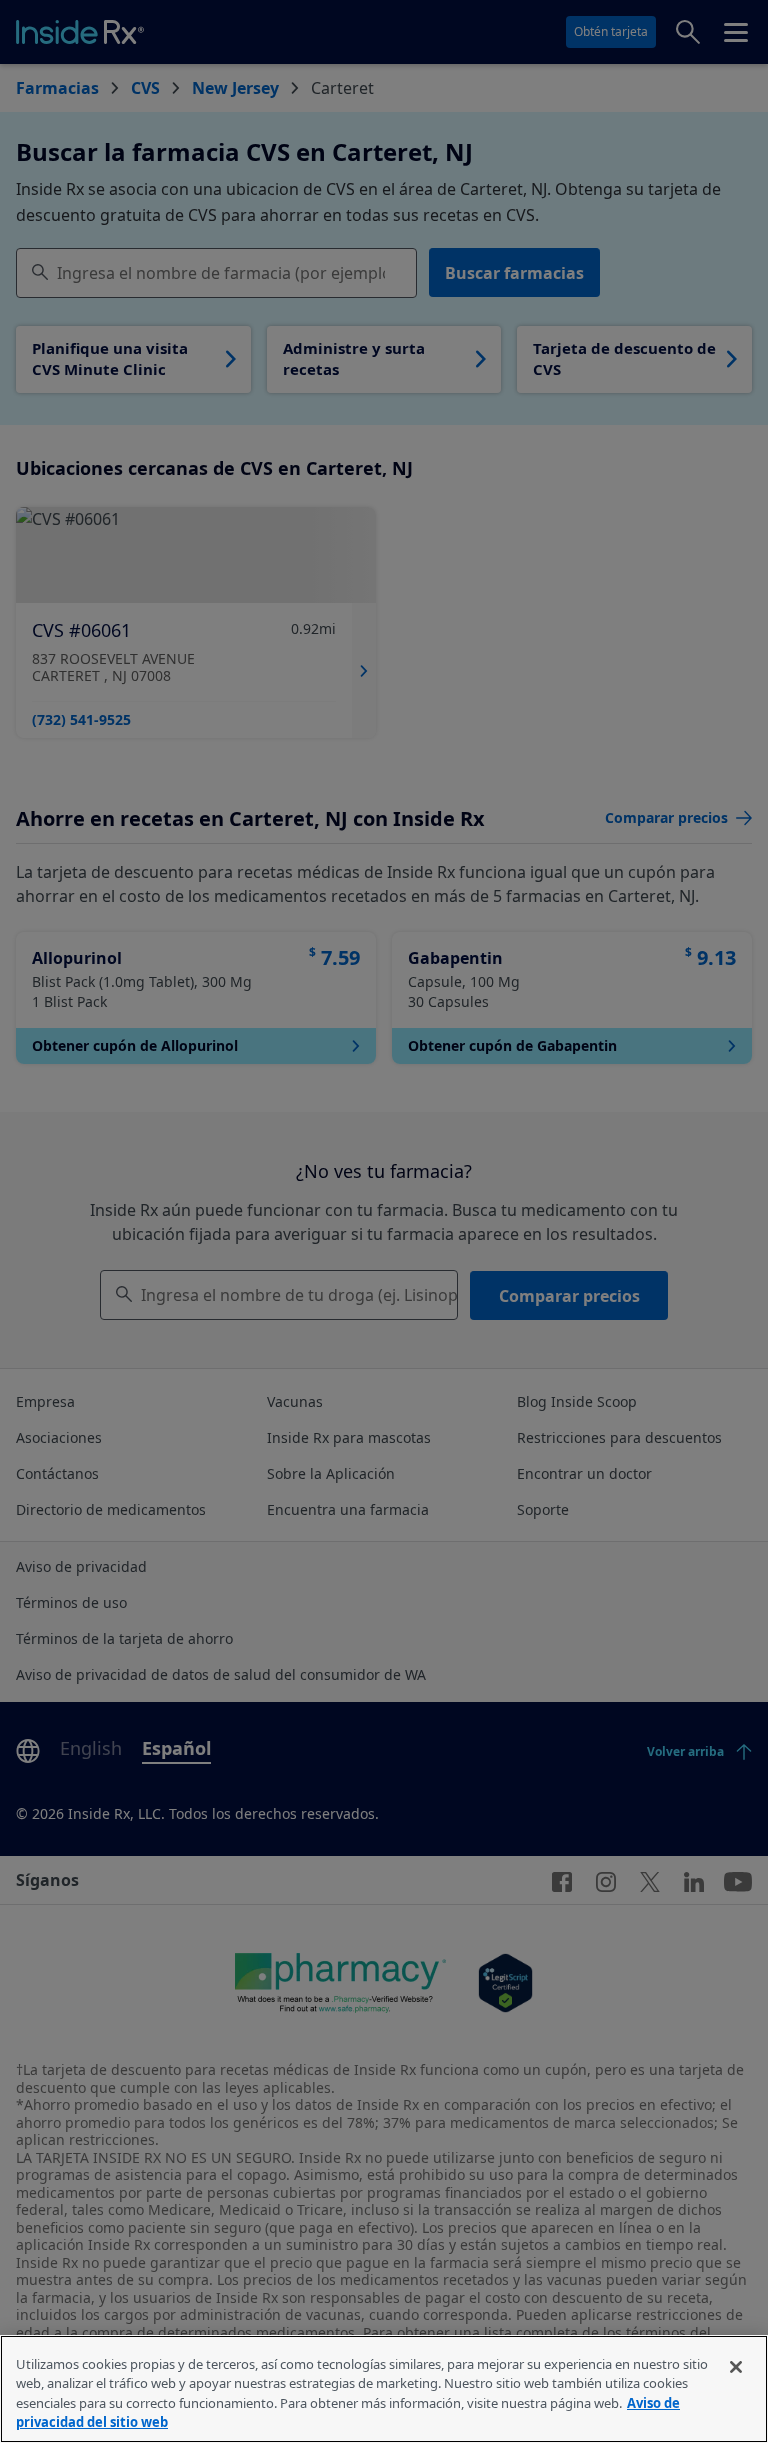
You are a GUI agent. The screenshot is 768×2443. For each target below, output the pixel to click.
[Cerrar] (736, 2367)
